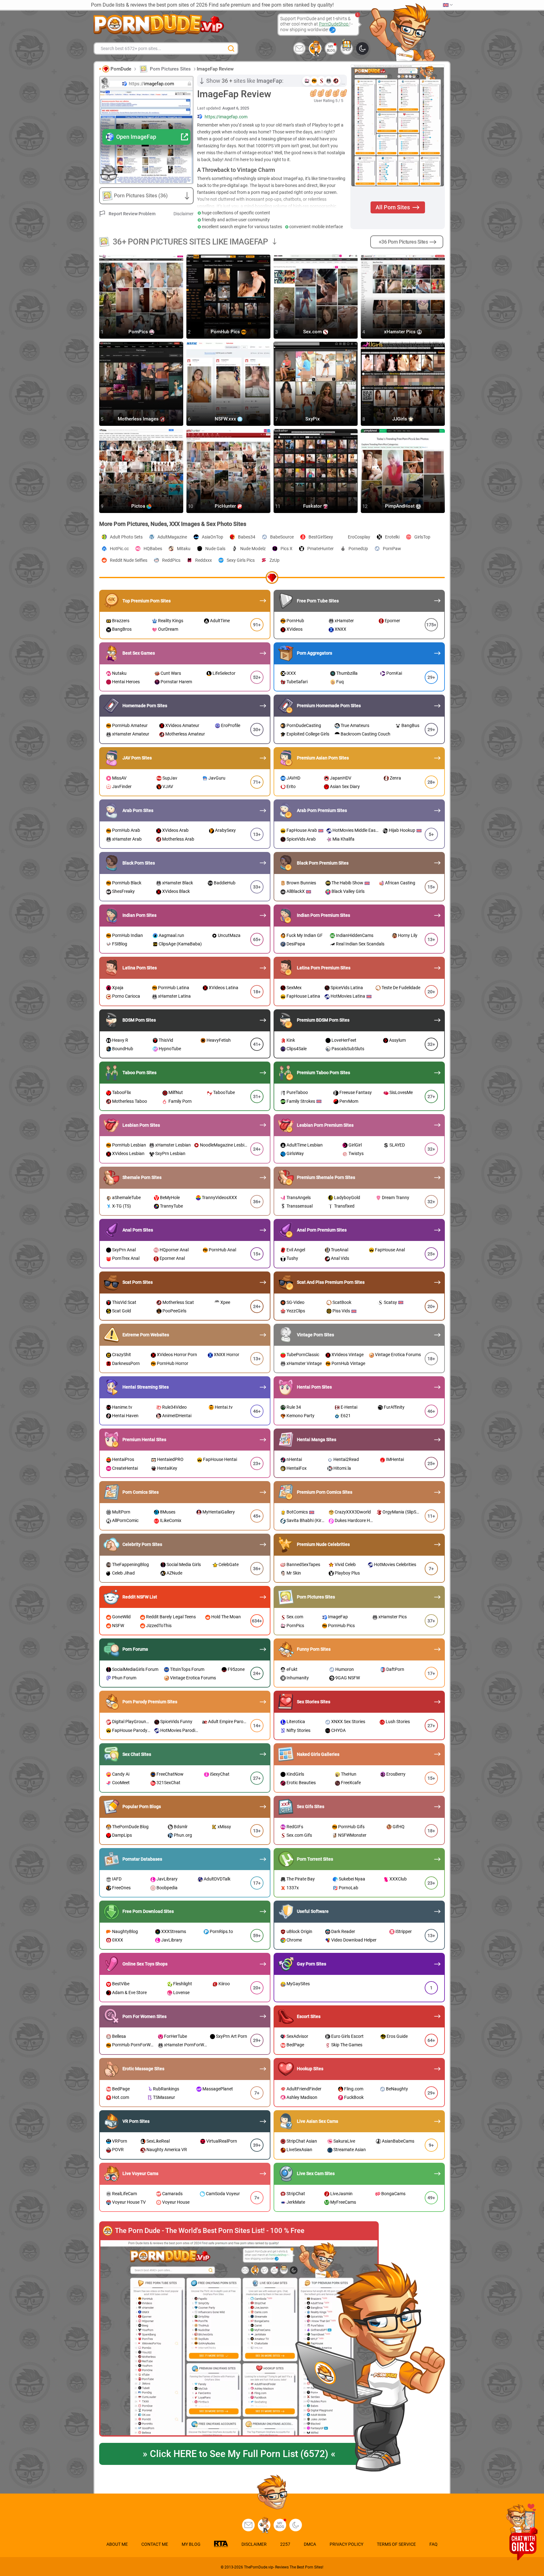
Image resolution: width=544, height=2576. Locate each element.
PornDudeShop (334, 24)
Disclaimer (184, 214)
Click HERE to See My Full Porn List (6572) (239, 2454)
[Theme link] (362, 48)
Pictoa (139, 506)
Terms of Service (396, 2544)
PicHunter (226, 506)
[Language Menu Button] (448, 5)
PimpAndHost (400, 506)
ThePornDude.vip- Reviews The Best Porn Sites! (284, 2567)
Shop (347, 50)
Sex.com (313, 332)
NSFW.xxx (226, 419)
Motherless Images (139, 419)
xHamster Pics (400, 332)
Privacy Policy (346, 2544)
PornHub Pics (226, 332)
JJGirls (400, 419)
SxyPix (313, 419)
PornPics (139, 332)
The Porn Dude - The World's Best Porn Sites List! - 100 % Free (210, 2231)
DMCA (310, 2544)
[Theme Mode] (296, 2525)
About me (117, 2544)
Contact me (155, 2544)
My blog (331, 48)
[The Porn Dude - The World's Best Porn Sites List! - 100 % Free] (239, 2338)
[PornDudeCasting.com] (315, 48)
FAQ (433, 2544)
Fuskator (313, 506)
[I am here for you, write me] (299, 48)
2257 (285, 2544)
